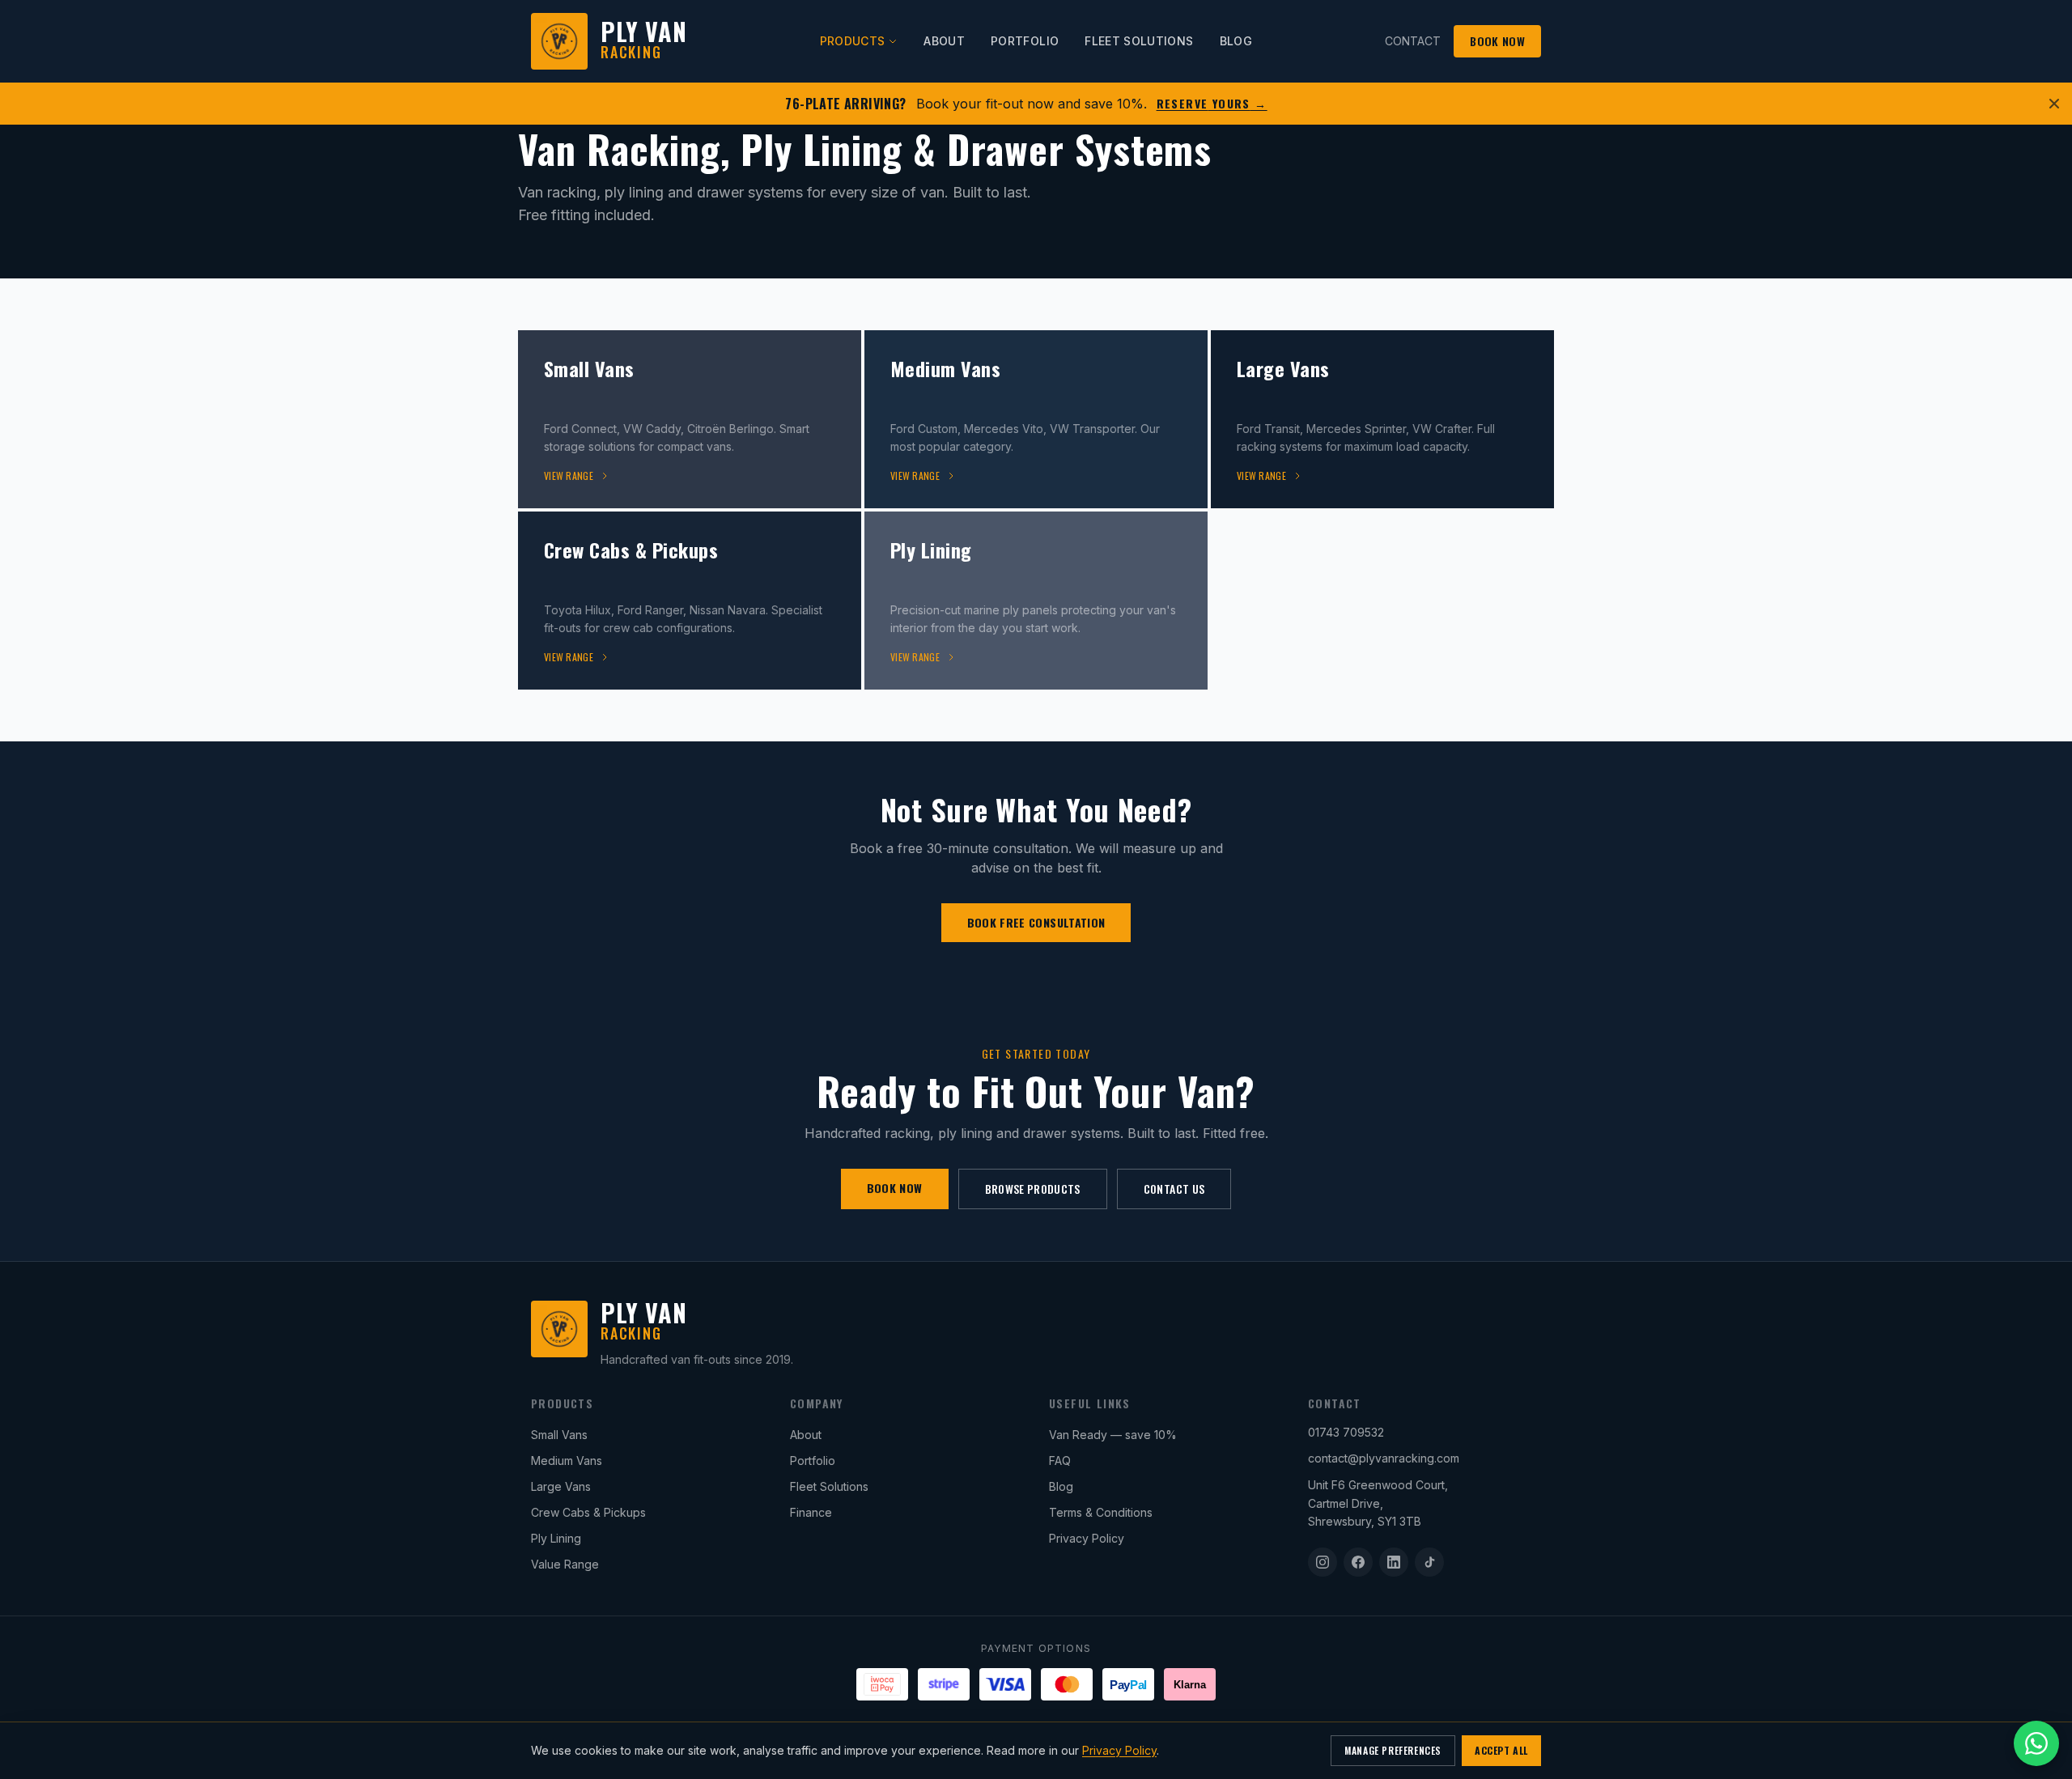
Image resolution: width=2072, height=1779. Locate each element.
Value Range (565, 1564)
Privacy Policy (1087, 1538)
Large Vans (561, 1486)
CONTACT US (1174, 1189)
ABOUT (944, 41)
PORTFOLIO (1025, 41)
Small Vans (559, 1435)
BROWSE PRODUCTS (1033, 1189)
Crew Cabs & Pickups (588, 1512)
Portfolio (813, 1461)
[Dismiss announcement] (2054, 104)
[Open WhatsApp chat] (2036, 1743)
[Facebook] (1358, 1562)
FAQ (1060, 1461)
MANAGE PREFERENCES (1393, 1750)
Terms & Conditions (1101, 1512)
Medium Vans (567, 1461)
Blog (1061, 1486)
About (806, 1435)
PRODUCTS (853, 41)
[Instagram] (1323, 1562)
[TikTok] (1429, 1562)
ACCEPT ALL (1501, 1750)
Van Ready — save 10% (1113, 1435)
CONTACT (1413, 41)
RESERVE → (1212, 104)
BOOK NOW (1497, 41)
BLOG (1236, 41)
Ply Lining (556, 1538)
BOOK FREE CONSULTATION (1036, 922)
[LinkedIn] (1394, 1562)
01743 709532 (1346, 1432)
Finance (811, 1512)
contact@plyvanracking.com (1384, 1458)
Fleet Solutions (829, 1486)
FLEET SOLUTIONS (1139, 41)
